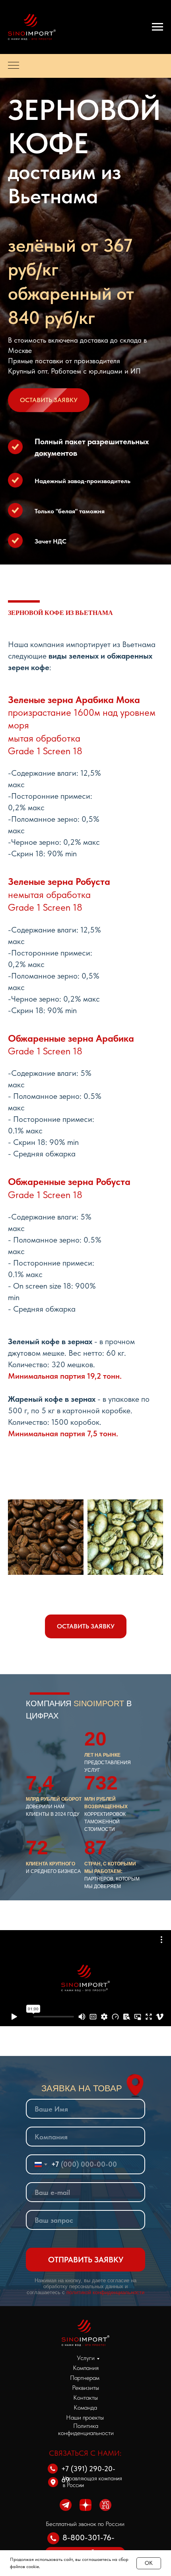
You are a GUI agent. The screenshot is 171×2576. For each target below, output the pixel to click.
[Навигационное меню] (157, 27)
